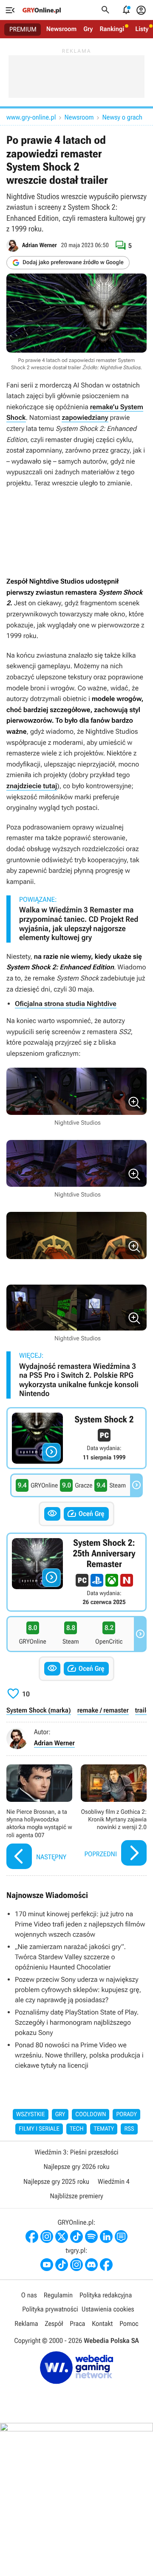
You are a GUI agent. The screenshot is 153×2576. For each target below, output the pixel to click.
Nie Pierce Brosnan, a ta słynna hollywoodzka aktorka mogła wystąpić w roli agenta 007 (39, 1818)
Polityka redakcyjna (106, 2295)
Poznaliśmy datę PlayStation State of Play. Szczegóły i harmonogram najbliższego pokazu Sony (77, 2022)
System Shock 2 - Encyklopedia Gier (76, 1438)
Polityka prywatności (50, 2309)
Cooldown (91, 2114)
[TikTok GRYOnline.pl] (76, 2237)
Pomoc (129, 2324)
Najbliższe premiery (76, 2196)
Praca (77, 2324)
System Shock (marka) (39, 1710)
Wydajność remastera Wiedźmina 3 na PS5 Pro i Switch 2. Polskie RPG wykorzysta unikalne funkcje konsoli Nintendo (79, 1380)
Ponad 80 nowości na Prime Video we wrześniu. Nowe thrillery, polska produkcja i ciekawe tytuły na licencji (79, 2055)
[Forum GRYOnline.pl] (121, 2237)
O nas (29, 2295)
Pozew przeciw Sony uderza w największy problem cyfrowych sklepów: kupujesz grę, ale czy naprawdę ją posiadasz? (78, 1990)
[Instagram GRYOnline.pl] (47, 2237)
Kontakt (102, 2324)
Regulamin (58, 2295)
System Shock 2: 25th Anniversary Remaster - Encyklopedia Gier (76, 1572)
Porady (126, 2114)
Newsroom (61, 29)
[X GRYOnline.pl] (62, 2237)
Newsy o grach (122, 117)
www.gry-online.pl (31, 117)
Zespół (54, 2324)
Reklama (26, 2324)
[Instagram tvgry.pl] (76, 2265)
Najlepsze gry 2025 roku (56, 2181)
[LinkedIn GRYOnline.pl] (106, 2237)
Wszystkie (31, 2114)
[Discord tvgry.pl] (91, 2265)
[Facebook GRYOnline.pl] (32, 2237)
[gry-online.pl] (42, 10)
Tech (77, 2129)
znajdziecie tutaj (32, 786)
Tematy (104, 2129)
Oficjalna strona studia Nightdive (66, 1004)
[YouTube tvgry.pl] (47, 2265)
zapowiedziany (85, 417)
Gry (88, 29)
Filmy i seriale (39, 2129)
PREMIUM (23, 29)
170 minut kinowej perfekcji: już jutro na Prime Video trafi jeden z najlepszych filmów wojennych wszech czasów (80, 1924)
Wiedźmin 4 (114, 2181)
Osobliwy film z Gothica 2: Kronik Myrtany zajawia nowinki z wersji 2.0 (114, 1818)
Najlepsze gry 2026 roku (76, 2167)
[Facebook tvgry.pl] (106, 2265)
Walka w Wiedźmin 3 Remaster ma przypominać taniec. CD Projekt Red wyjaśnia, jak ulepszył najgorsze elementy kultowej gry (79, 924)
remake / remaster (103, 1710)
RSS (129, 2129)
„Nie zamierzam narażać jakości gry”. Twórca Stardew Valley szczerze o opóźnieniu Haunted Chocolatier (70, 1957)
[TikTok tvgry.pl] (62, 2265)
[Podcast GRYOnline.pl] (91, 2237)
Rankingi (112, 29)
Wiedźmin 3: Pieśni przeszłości (76, 2152)
